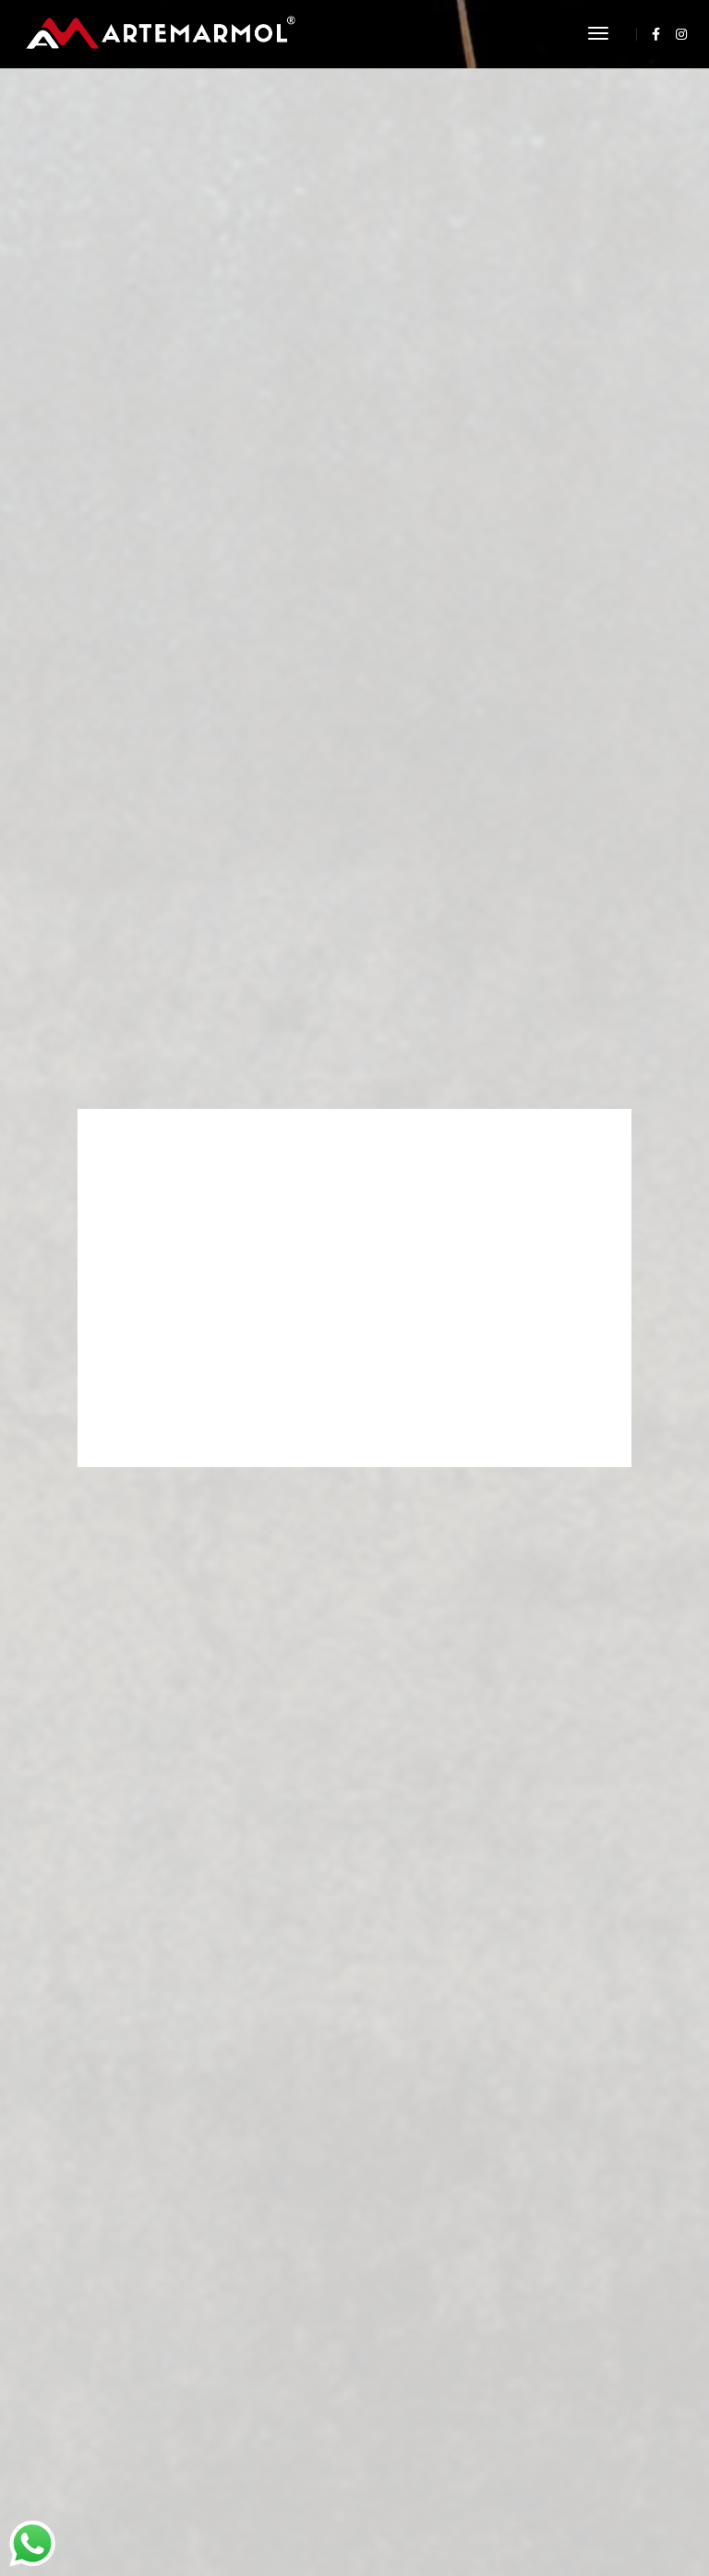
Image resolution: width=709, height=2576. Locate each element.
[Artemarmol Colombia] (161, 33)
